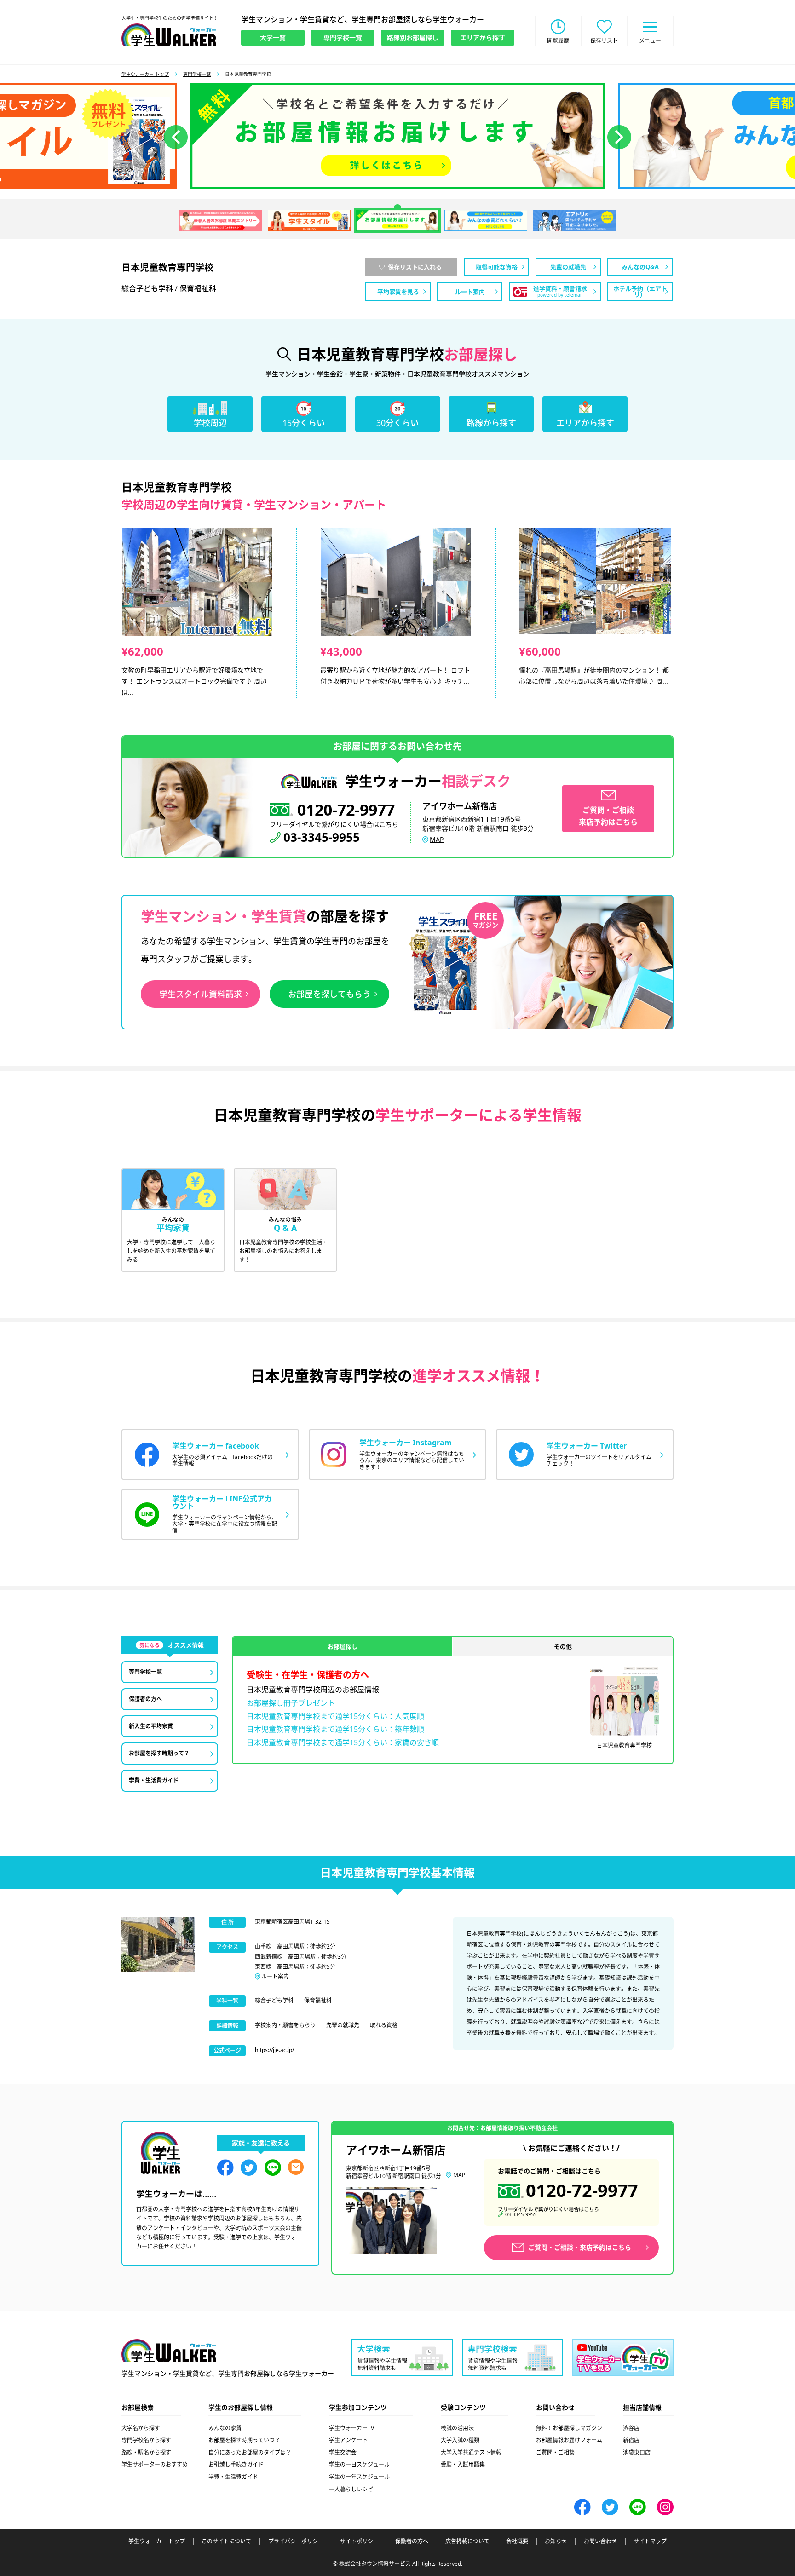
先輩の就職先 (343, 2025)
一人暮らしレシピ (351, 2489)
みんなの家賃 (225, 2428)
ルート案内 (275, 1976)
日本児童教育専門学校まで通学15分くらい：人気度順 (335, 1716)
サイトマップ (650, 2541)
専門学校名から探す (146, 2440)
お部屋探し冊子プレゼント (291, 1703)
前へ (176, 137)
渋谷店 (631, 2428)
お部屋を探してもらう (329, 994)
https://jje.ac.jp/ (274, 2050)
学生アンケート (348, 2440)
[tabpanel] (397, 136)
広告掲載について (467, 2541)
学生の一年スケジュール (359, 2477)
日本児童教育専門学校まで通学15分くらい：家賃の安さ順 (343, 1742)
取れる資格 (384, 2025)
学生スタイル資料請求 (201, 994)
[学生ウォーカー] (169, 35)
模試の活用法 (457, 2428)
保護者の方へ (412, 2541)
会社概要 (517, 2541)
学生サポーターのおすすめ (155, 2464)
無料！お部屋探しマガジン (569, 2428)
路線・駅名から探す (146, 2452)
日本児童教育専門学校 (624, 1745)
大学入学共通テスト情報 (471, 2452)
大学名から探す (141, 2428)
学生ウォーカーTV (351, 2428)
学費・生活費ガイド (233, 2477)
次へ (619, 137)
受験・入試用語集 (463, 2464)
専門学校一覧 (197, 74)
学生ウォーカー (169, 2351)
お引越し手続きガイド (236, 2464)
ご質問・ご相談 (555, 2452)
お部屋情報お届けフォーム (569, 2440)
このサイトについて (226, 2541)
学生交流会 (343, 2452)
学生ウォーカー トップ (145, 74)
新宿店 (631, 2440)
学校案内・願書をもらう (285, 2025)
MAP (437, 839)
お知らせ (556, 2541)
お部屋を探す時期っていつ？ (244, 2440)
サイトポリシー (359, 2541)
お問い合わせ (600, 2541)
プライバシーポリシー (296, 2541)
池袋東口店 (637, 2452)
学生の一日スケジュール (359, 2464)
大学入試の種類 (460, 2440)
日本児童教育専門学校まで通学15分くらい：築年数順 (335, 1729)
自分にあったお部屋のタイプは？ (250, 2452)
